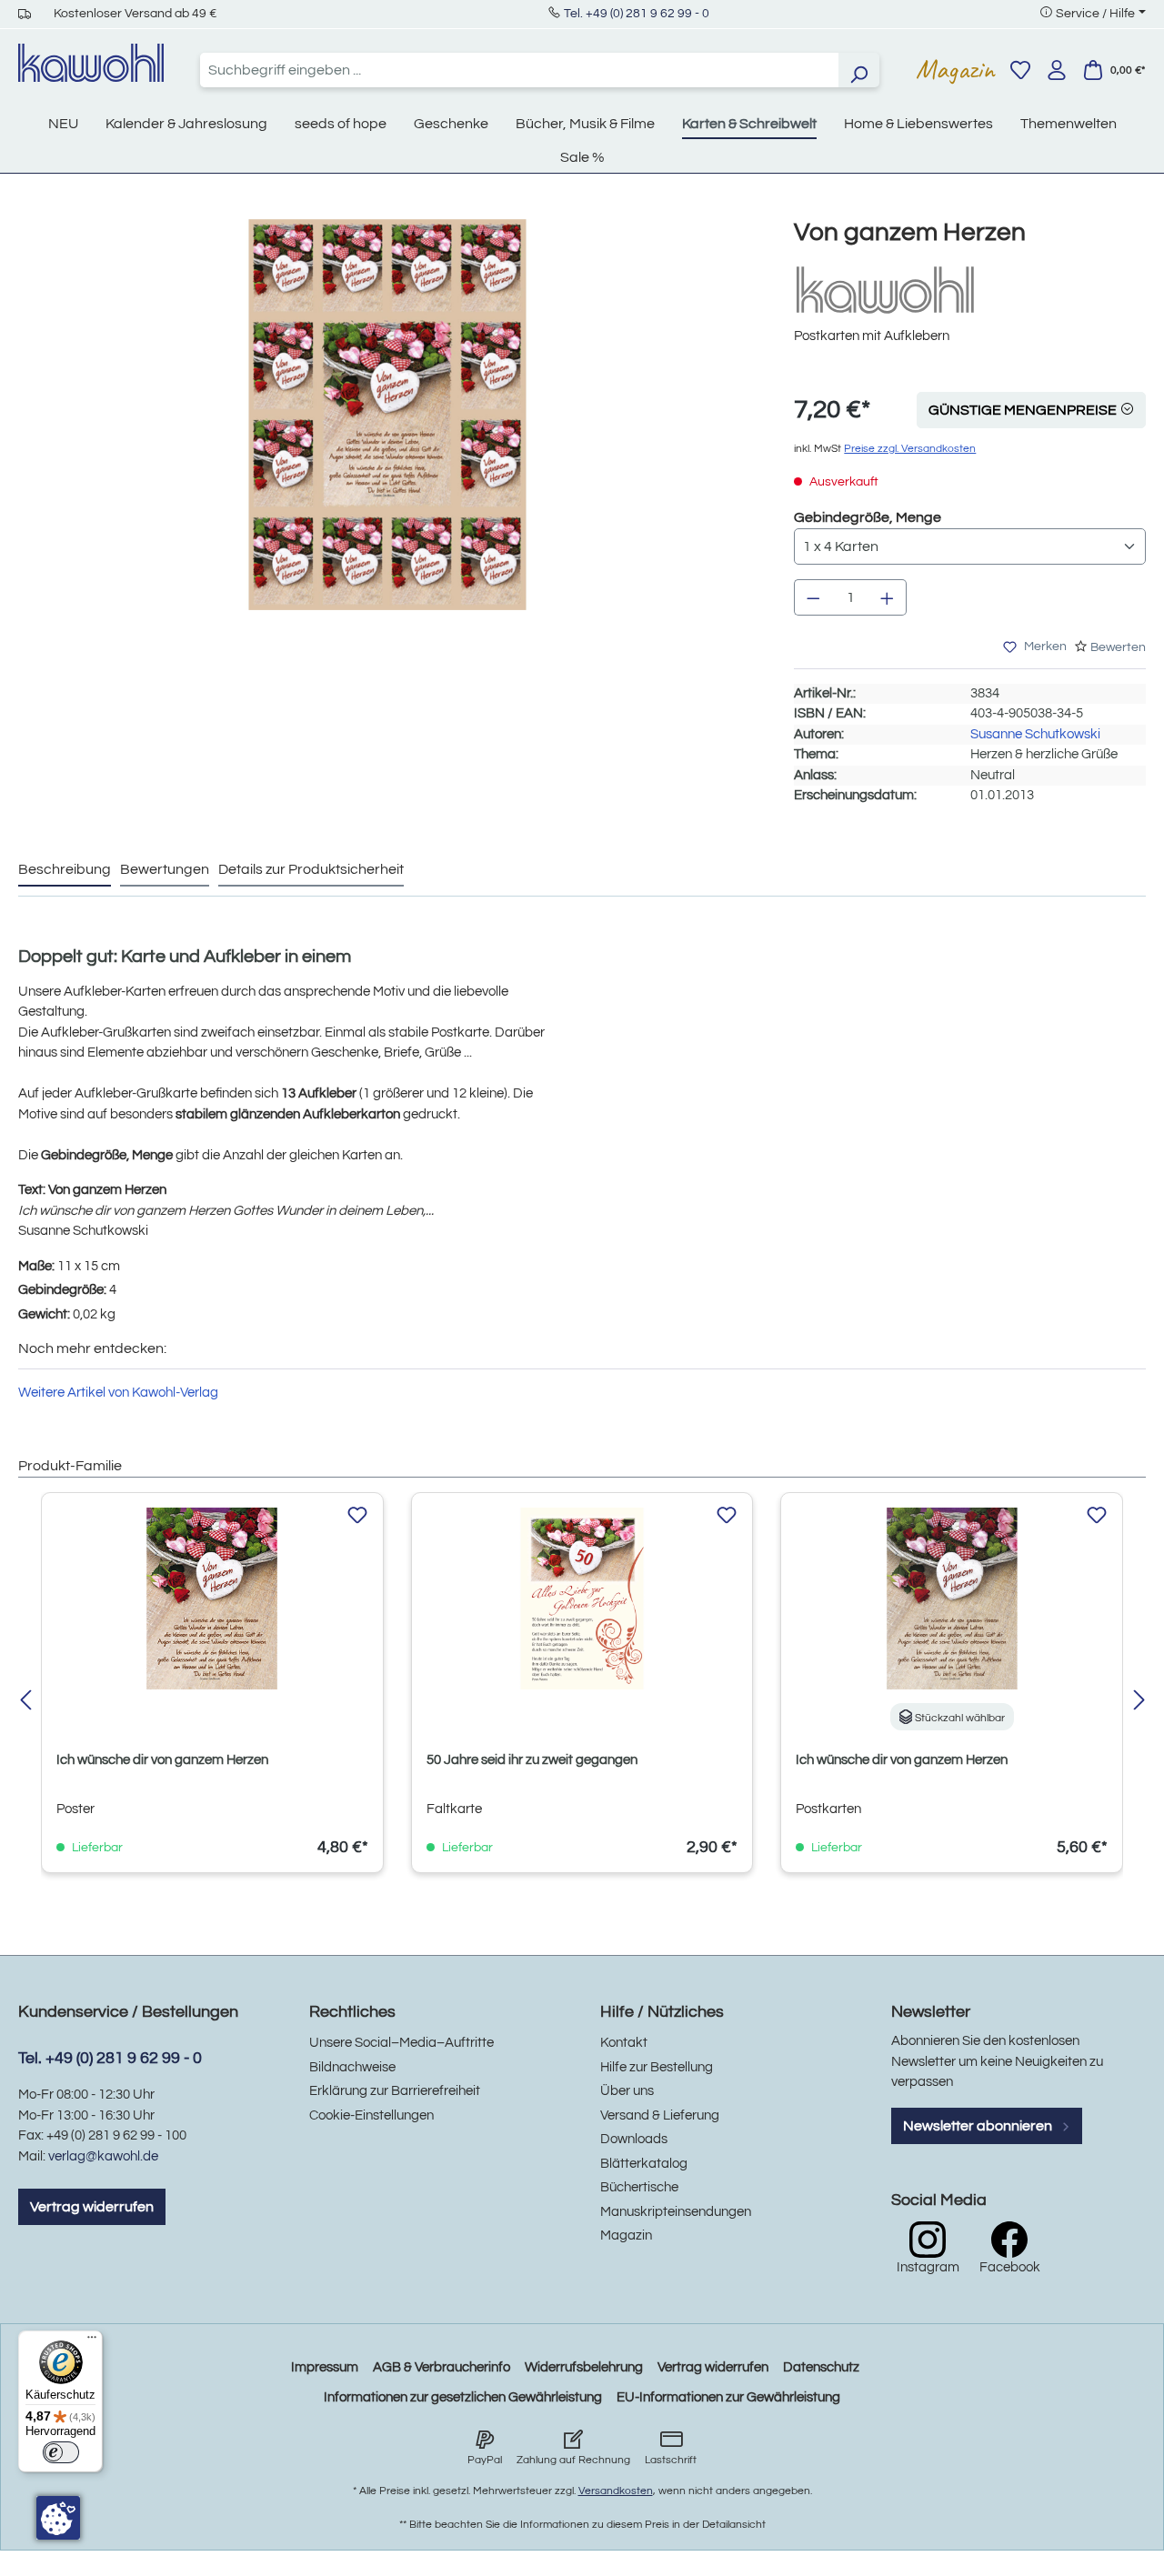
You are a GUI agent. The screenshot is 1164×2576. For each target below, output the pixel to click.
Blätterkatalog (644, 2164)
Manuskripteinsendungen (676, 2212)
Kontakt (624, 2043)
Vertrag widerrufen (92, 2207)
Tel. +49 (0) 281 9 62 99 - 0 (637, 14)
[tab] (65, 870)
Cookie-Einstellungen (371, 2115)
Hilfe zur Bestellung (657, 2067)
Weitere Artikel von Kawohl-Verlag (118, 1393)
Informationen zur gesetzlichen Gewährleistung (463, 2397)
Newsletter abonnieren (979, 2126)
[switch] (61, 2452)
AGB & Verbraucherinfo (442, 2367)
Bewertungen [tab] (165, 869)
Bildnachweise (352, 2067)
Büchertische (639, 2187)
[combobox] (519, 70)
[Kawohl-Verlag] (885, 290)
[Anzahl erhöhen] (888, 597)
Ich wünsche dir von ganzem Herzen (162, 1760)
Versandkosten (616, 2491)
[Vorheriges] (25, 1702)
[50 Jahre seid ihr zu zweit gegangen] (582, 1599)
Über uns (627, 2091)
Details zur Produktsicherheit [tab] (311, 869)
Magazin (955, 69)
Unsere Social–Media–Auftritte (401, 2043)
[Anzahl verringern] (813, 597)
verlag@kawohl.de (103, 2156)
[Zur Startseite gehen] (91, 63)
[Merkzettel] (1020, 70)
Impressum (325, 2367)
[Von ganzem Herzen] (387, 415)
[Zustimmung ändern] (58, 2518)
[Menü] (92, 2341)
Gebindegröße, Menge (868, 517)
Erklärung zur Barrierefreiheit (395, 2091)
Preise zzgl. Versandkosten (910, 449)
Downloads (634, 2139)
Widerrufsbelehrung (584, 2367)
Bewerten (1118, 647)
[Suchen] (858, 70)
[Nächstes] (1139, 1702)
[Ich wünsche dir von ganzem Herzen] (212, 1599)
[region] (388, 433)
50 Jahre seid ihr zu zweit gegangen (532, 1760)
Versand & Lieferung (660, 2115)
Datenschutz (821, 2367)
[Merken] (357, 1516)
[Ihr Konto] (1057, 70)
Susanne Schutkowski (1035, 734)
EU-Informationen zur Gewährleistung (728, 2397)
